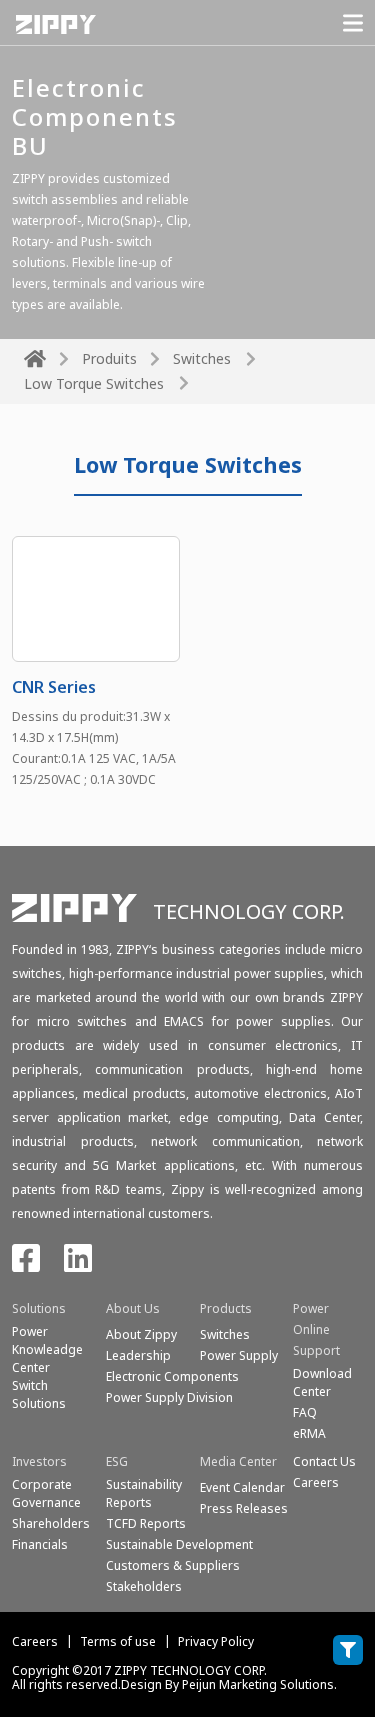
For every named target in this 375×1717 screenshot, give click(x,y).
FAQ (305, 1412)
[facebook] (26, 1264)
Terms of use (118, 1641)
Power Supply (239, 1355)
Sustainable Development (179, 1544)
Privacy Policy (216, 1641)
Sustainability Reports (144, 1493)
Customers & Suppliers (173, 1565)
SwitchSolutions (39, 1394)
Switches (202, 358)
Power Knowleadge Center (47, 1349)
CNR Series (54, 687)
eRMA (309, 1433)
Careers (35, 1641)
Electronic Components (172, 1376)
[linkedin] (78, 1264)
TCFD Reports (146, 1523)
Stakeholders (144, 1586)
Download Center (322, 1382)
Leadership (138, 1355)
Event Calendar (242, 1487)
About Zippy (141, 1334)
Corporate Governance (46, 1493)
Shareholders (51, 1523)
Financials (40, 1544)
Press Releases (244, 1508)
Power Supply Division (169, 1397)
